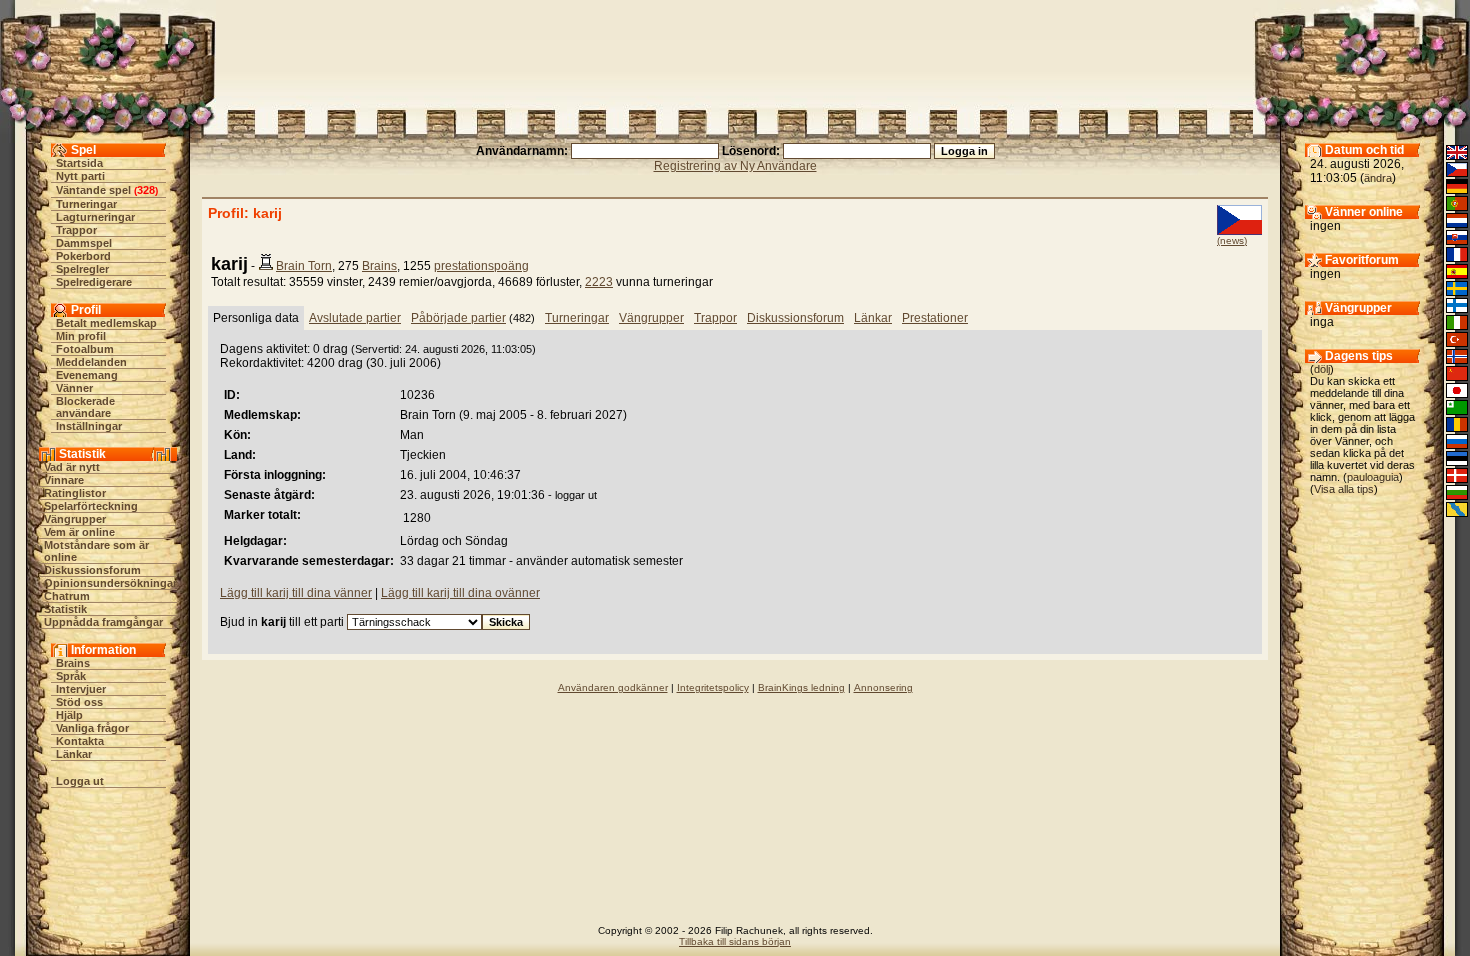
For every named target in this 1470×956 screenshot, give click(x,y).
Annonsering (883, 687)
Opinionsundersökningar (110, 583)
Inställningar (89, 426)
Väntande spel (93, 190)
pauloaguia (1373, 477)
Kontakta (80, 741)
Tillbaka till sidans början (735, 941)
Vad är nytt (72, 467)
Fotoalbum (85, 349)
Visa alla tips (1344, 489)
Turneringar (86, 204)
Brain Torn (304, 266)
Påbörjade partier (458, 318)
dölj (1322, 369)
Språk (71, 676)
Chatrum (67, 596)
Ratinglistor (75, 493)
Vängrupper (75, 519)
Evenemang (87, 375)
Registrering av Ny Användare (735, 166)
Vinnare (64, 480)
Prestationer (935, 318)
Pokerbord (83, 256)
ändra (1378, 178)
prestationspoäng (481, 266)
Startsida (79, 163)
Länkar (74, 754)
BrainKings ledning (801, 687)
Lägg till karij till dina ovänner (460, 593)
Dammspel (84, 243)
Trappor (76, 230)
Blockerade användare (85, 407)
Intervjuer (81, 689)
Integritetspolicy (713, 687)
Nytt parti (80, 176)
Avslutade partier (355, 318)
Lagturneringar (95, 217)
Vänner (74, 388)
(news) (1232, 240)
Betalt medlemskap (106, 323)
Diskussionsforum (92, 570)
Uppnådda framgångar (103, 622)
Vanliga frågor (92, 728)
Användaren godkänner (613, 687)
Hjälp (69, 715)
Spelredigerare (94, 282)
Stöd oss (79, 702)
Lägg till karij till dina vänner (296, 593)
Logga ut (80, 781)
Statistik (65, 609)
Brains (73, 663)
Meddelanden (91, 362)
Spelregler (82, 269)
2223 (599, 282)
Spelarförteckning (91, 506)
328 (146, 190)
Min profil (81, 336)
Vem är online (79, 532)
